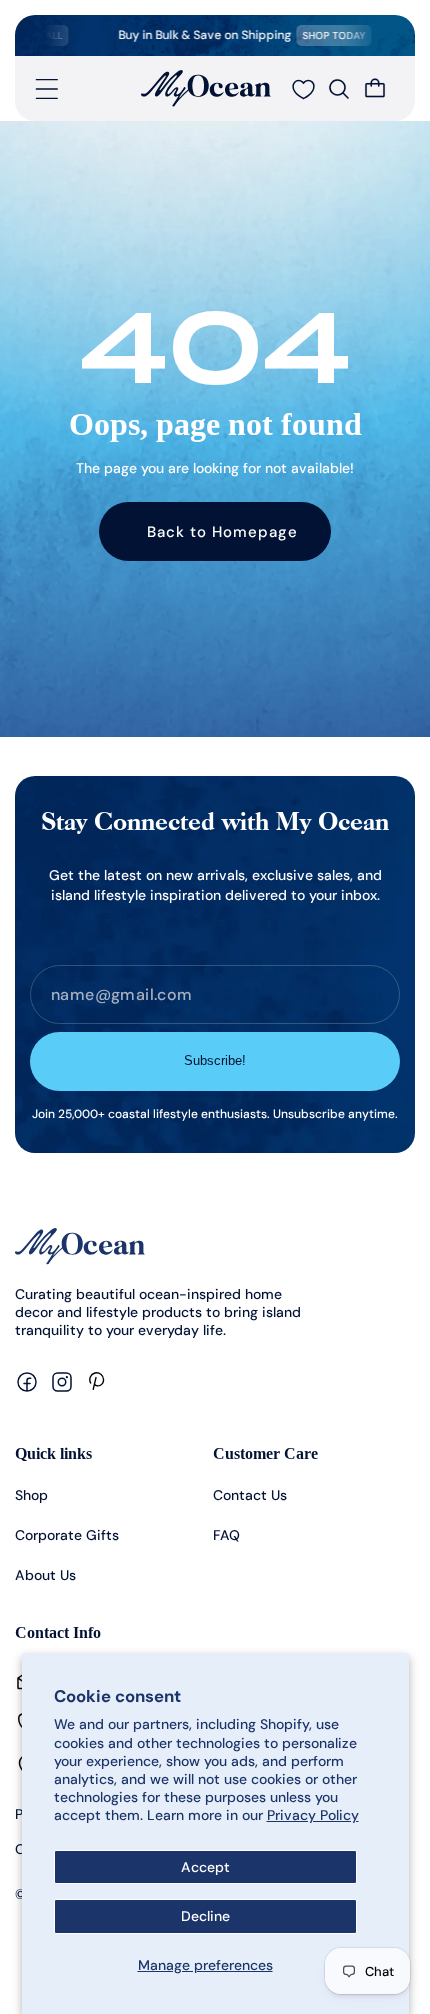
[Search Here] (339, 89)
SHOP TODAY (320, 35)
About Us (45, 1575)
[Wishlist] (303, 89)
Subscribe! (215, 1060)
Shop (31, 1495)
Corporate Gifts (67, 1535)
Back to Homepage (222, 532)
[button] (47, 89)
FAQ (226, 1535)
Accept (205, 1867)
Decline (205, 1916)
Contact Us (250, 1495)
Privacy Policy (313, 1815)
